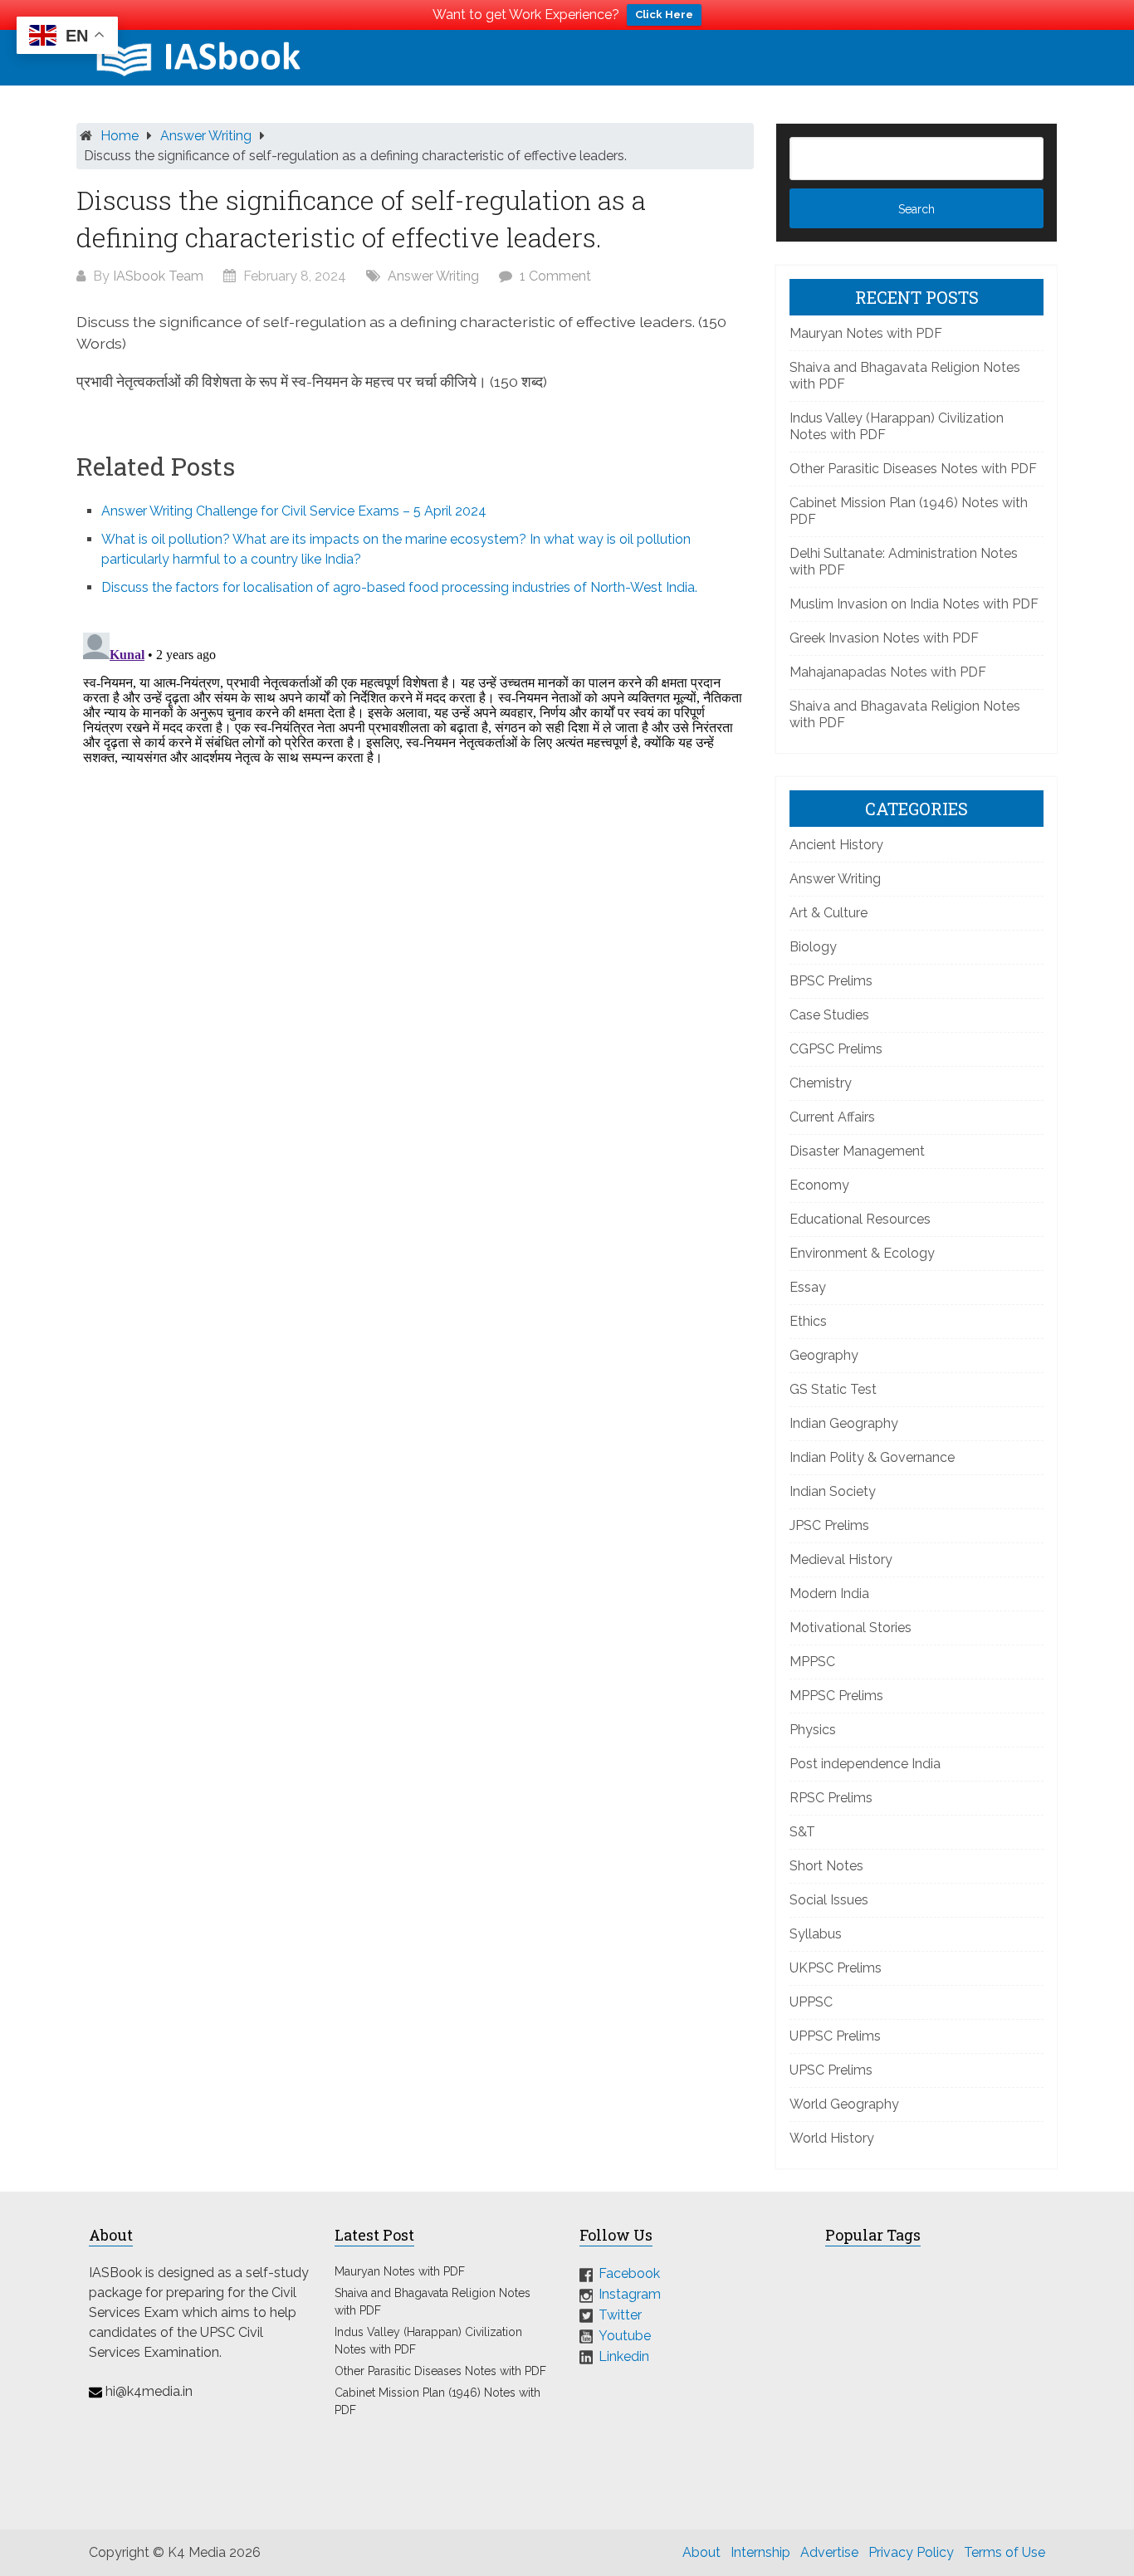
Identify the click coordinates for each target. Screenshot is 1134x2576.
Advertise (829, 2552)
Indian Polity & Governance (872, 1457)
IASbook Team (158, 276)
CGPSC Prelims (836, 1049)
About (701, 2552)
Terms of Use (1004, 2552)
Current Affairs (832, 1117)
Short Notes (826, 1866)
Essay (808, 1287)
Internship (760, 2552)
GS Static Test (833, 1389)
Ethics (808, 1321)
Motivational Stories (850, 1628)
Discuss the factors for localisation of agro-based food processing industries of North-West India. (399, 587)
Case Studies (829, 1015)
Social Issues (829, 1900)
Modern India (829, 1594)
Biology (813, 947)
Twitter (620, 2315)
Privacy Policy (911, 2552)
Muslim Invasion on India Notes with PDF (914, 604)
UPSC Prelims (831, 2070)
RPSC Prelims (831, 1798)
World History (832, 2138)
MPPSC (812, 1662)
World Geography (844, 2104)
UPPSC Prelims (835, 2036)
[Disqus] (415, 833)
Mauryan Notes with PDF (866, 333)
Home (120, 136)
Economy (819, 1185)
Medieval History (841, 1559)
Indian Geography (844, 1423)
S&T (802, 1832)
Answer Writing (206, 136)
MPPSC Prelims (836, 1696)
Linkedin (624, 2356)
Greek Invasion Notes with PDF (884, 638)
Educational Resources (860, 1219)
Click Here (664, 15)
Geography (824, 1355)
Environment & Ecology (862, 1253)
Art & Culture (829, 913)
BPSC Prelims (831, 981)
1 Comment (555, 276)
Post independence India (865, 1764)
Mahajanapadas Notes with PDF (888, 672)
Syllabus (816, 1934)
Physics (813, 1730)
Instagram (630, 2294)
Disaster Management (857, 1151)
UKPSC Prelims (836, 1968)
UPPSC (811, 2002)
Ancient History (836, 845)
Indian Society (833, 1491)
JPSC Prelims (829, 1525)
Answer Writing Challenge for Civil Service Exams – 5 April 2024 (294, 511)
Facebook (629, 2273)
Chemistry (821, 1083)
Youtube (625, 2336)
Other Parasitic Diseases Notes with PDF (913, 469)
